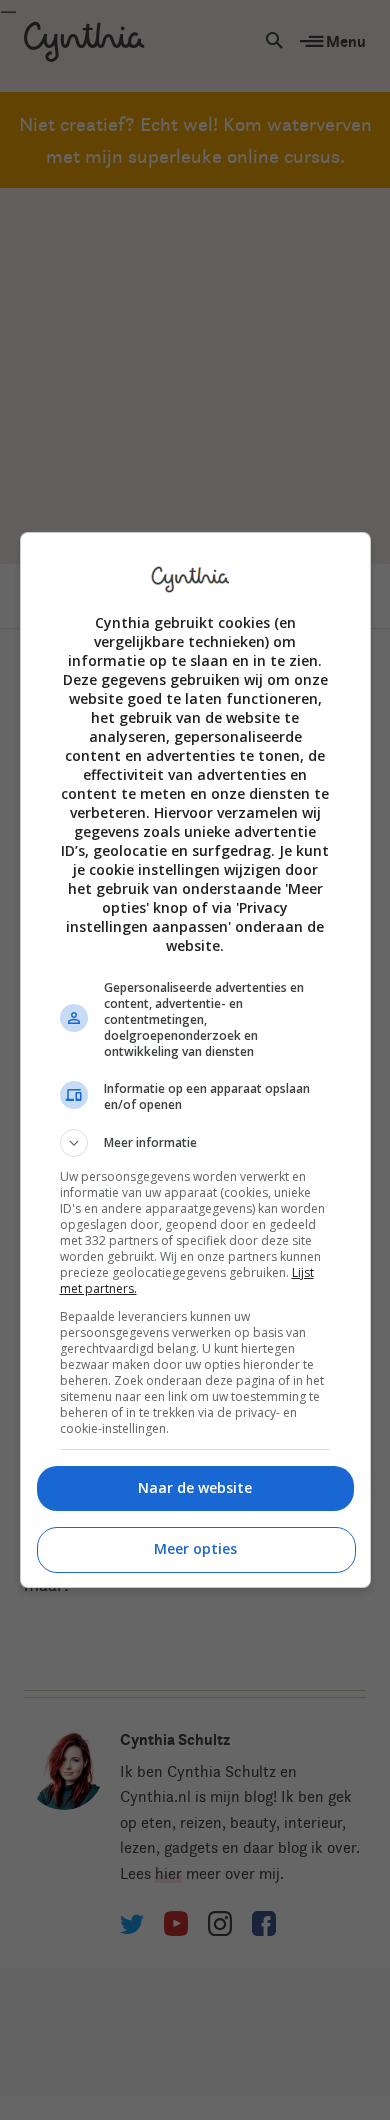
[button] (195, 1143)
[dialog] (195, 1060)
